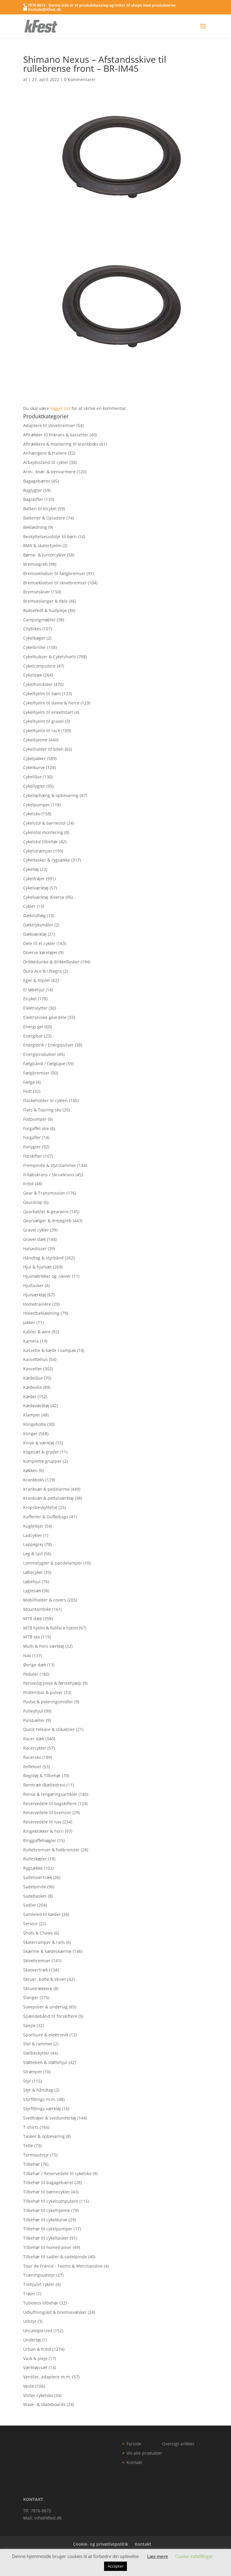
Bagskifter (33, 499)
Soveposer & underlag (45, 2007)
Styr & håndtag (38, 2090)
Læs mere (158, 2556)
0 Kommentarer (80, 79)
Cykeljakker (34, 758)
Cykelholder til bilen (43, 749)
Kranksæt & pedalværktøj (48, 1498)
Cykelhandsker (38, 684)
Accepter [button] (115, 2566)
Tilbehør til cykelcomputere (51, 2201)
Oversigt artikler (178, 2444)
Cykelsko (32, 814)
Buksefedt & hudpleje (45, 610)
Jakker (29, 1322)
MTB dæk (32, 1618)
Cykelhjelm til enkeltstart (48, 712)
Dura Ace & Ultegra (42, 971)
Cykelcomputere (39, 666)
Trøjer (29, 2294)
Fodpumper (35, 1119)
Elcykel (30, 999)
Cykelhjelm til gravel (43, 721)
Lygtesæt (32, 1591)
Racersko (32, 1757)
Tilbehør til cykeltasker (46, 2238)
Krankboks (34, 1480)
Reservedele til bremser (47, 1812)
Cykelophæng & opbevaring (51, 795)
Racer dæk (34, 1739)
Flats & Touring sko (42, 1110)
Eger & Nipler (37, 980)
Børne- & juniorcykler (45, 555)
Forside (134, 2444)
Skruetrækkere (38, 1988)
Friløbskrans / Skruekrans (49, 1175)
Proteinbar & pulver (43, 1692)
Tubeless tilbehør (41, 2303)
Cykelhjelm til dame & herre (51, 703)
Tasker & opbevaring (44, 2136)
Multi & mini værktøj (44, 1646)
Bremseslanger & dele (45, 601)
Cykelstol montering (43, 832)
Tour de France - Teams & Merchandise (63, 2266)
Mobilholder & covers (45, 1600)
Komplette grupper (42, 1461)
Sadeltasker (35, 1896)
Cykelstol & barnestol (44, 823)
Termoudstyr (36, 2155)
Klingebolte (35, 1424)
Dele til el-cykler (39, 943)
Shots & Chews (38, 1933)
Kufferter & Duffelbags (46, 1517)
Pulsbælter (34, 1720)
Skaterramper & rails (44, 1942)
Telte (28, 2146)
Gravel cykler (36, 1230)
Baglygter (33, 490)
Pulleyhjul (33, 1711)
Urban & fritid (37, 2349)
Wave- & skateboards (44, 2404)
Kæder (30, 1397)
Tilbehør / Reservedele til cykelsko (57, 2173)
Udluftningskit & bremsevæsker (55, 2312)
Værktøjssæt (35, 2367)
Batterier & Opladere (44, 518)
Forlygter (32, 1147)
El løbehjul (34, 990)
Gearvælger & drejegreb (47, 1221)
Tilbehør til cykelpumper (48, 2229)
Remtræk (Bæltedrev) (44, 1785)
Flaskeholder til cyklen (45, 1100)
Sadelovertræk (38, 1877)
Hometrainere (37, 1304)
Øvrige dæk (35, 1665)
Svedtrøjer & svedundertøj (50, 2118)
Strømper (33, 2072)
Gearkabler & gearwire (46, 1212)
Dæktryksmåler (38, 925)
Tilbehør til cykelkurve (45, 2220)
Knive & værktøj (39, 1443)
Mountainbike (37, 1609)
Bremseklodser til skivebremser (55, 583)
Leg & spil (33, 1554)
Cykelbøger (34, 638)
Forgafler (32, 1137)
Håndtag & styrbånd (43, 1258)
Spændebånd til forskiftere (50, 2016)
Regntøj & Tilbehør (42, 1776)
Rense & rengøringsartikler (50, 1794)
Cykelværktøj (36, 888)
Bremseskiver (37, 592)
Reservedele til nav (42, 1822)
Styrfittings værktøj (42, 2109)
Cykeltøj (31, 869)
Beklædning (35, 527)
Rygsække (33, 1868)
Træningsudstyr (39, 2275)
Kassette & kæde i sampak (49, 1350)
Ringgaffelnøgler (40, 1840)
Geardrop (33, 1202)
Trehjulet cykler (39, 2284)
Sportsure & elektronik (46, 2035)
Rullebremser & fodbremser (51, 1850)
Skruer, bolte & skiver (45, 1979)
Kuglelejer (33, 1526)
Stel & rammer (38, 2044)
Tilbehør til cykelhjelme (47, 2210)
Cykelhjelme (35, 740)
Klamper (32, 1415)
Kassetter (33, 1369)
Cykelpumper (37, 805)
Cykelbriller (35, 647)
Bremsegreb (35, 564)
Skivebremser (37, 1961)
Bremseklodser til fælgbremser (54, 573)
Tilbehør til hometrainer (47, 2247)
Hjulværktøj (35, 1295)
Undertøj (32, 2340)
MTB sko (32, 1637)
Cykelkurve (34, 767)
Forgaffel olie (36, 1128)
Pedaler (31, 1674)
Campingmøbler (39, 620)
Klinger (30, 1433)
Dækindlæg (34, 915)
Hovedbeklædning (41, 1313)
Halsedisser (35, 1249)
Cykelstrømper (38, 851)
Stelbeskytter (36, 2053)
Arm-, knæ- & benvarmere (49, 472)
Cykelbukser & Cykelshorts (50, 657)
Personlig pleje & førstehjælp (52, 1683)
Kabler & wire (37, 1332)
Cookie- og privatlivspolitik (101, 2544)
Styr (27, 2081)
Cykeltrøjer (34, 879)
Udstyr (30, 2321)
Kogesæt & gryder (41, 1452)
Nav (27, 1655)
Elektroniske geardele (45, 1017)
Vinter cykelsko (38, 2395)
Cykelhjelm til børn (42, 694)
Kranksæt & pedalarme (46, 1489)
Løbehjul (32, 1582)
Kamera (31, 1341)
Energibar (33, 1036)
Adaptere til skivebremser (49, 425)
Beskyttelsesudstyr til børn (50, 536)
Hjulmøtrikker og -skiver (47, 1276)
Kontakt (134, 2462)
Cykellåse (32, 777)
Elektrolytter (35, 1008)
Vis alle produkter (144, 2453)
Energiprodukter (40, 1054)
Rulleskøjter (35, 1859)
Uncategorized (38, 2331)
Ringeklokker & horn (43, 1831)
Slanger (31, 1997)
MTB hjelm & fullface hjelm (51, 1628)
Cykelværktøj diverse (44, 897)
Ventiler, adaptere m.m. (47, 2377)
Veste (29, 2386)
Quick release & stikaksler (49, 1729)
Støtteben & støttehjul (45, 2062)
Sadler (30, 1905)
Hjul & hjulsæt (37, 1267)
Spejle (29, 2025)
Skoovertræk (35, 1970)
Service (30, 1924)
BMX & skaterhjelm (42, 546)
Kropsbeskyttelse (40, 1507)
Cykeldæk (33, 675)
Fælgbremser (36, 1073)
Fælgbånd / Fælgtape (44, 1064)
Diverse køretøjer (40, 952)
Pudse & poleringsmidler (48, 1702)
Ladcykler (33, 1535)
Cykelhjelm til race (42, 730)
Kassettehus (35, 1359)
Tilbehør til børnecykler (47, 2192)
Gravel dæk (34, 1239)
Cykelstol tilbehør (41, 842)
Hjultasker (33, 1285)
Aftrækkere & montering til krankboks (61, 444)
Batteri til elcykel (40, 509)
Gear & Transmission (44, 1193)
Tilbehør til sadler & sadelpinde (55, 2257)
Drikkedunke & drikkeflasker (51, 962)
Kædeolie (32, 1387)
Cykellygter (34, 786)
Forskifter (33, 1156)
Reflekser (32, 1767)
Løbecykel (33, 1572)
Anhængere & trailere (45, 453)
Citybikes (32, 629)
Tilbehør (32, 2164)
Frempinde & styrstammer (50, 1165)
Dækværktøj (35, 934)
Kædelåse (33, 1378)
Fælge (29, 1082)
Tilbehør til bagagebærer (48, 2182)
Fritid (28, 1184)
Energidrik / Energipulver (48, 1045)
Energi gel (33, 1027)
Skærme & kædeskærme (47, 1951)
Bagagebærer (37, 481)
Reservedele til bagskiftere (50, 1803)
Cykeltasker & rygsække (47, 860)
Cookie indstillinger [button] (194, 2556)
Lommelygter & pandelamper (53, 1563)
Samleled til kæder (42, 1914)
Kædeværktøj (36, 1406)
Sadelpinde (35, 1887)
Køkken (30, 1470)
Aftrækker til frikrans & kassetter (56, 435)
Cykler (29, 906)
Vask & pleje (35, 2358)
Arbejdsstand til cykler (46, 462)
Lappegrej (33, 1544)
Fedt (28, 1091)
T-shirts (31, 2127)
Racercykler (35, 1748)
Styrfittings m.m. (40, 2099)
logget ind (60, 408)
